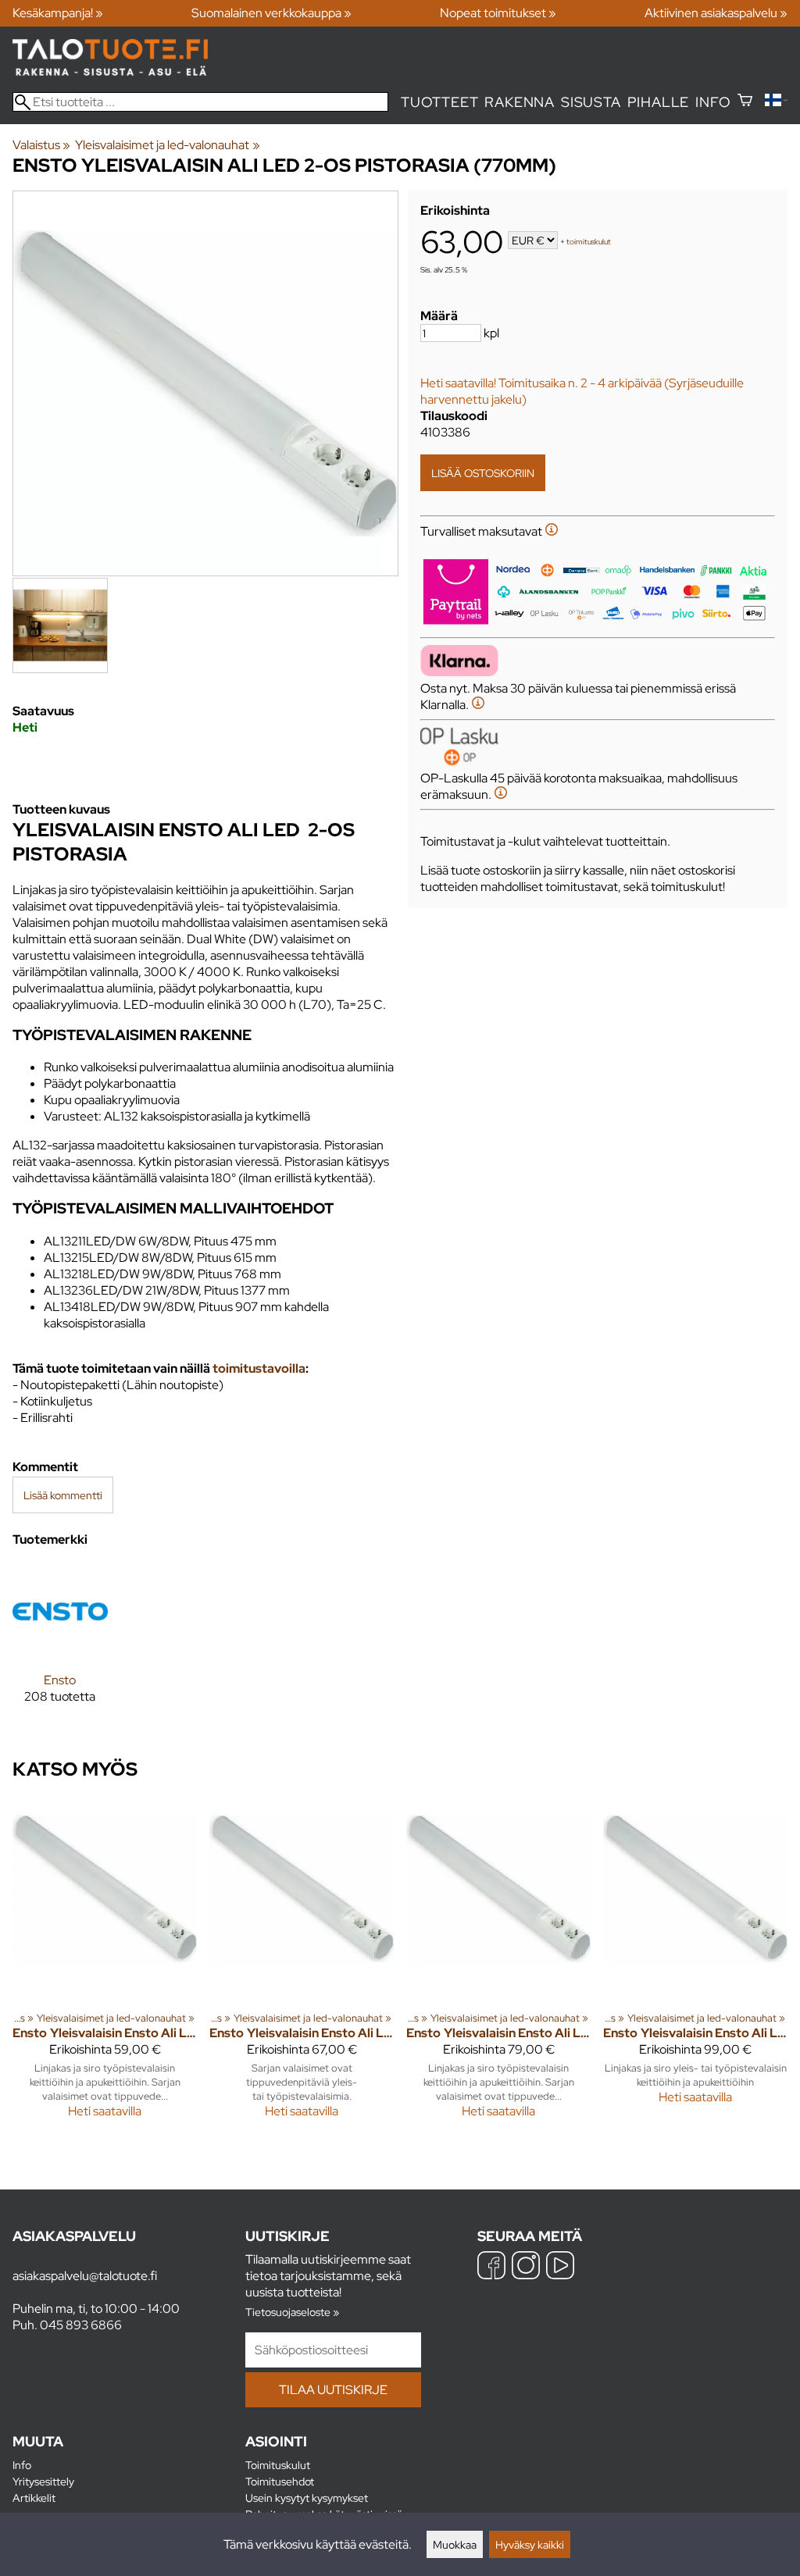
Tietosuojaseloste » (292, 2312)
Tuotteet (439, 102)
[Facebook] (491, 2267)
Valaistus (41, 145)
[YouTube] (560, 2267)
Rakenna (520, 102)
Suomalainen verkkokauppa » (271, 13)
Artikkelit (34, 2498)
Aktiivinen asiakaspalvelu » (716, 13)
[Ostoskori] (745, 102)
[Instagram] (526, 2267)
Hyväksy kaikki (530, 2544)
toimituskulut (589, 242)
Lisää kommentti (63, 1495)
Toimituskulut (278, 2465)
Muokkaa (455, 2544)
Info (713, 102)
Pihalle (659, 102)
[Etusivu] (110, 71)
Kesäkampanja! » (58, 13)
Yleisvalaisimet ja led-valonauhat (167, 145)
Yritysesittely (43, 2481)
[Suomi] (776, 102)
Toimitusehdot (280, 2481)
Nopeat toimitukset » (498, 13)
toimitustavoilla (259, 1368)
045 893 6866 (81, 2325)
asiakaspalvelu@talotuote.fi (85, 2276)
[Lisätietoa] (552, 531)
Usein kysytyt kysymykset (307, 2498)
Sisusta (591, 102)
